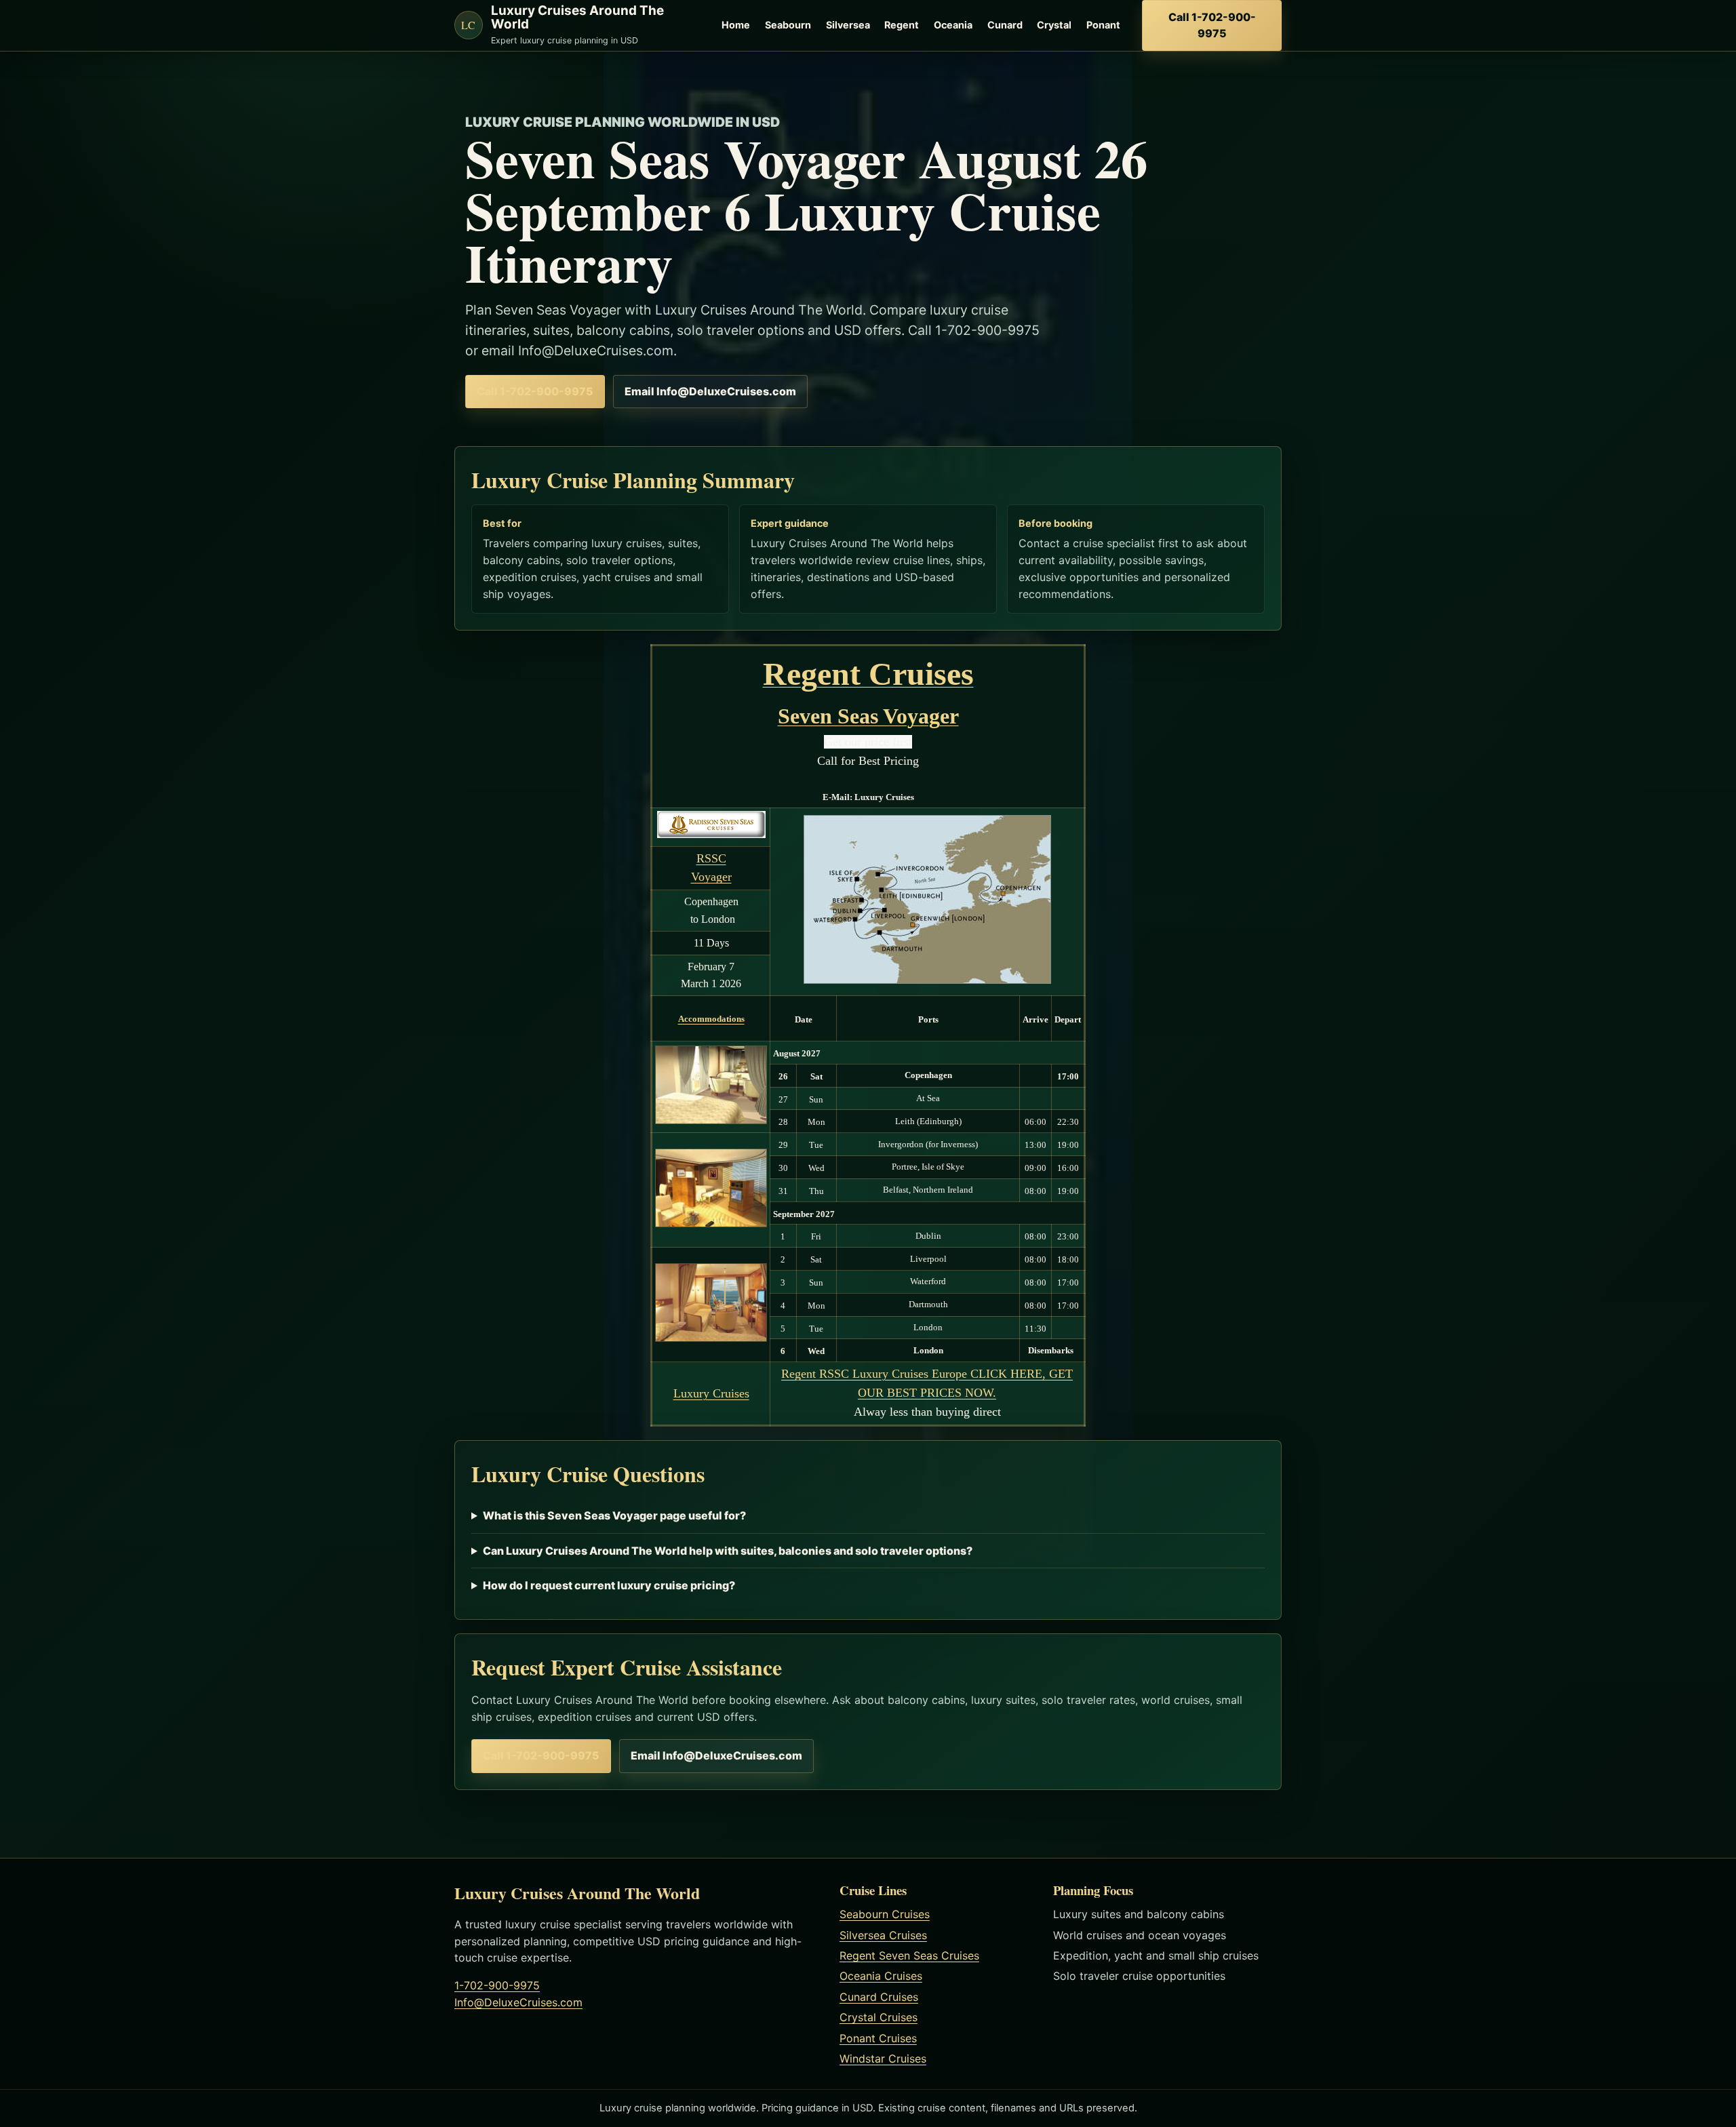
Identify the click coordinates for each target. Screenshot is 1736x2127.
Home (736, 25)
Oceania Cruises (881, 1976)
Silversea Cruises (883, 1935)
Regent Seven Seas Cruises (909, 1955)
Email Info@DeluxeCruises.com (710, 391)
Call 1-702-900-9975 (1212, 25)
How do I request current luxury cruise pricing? (609, 1585)
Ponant (1103, 25)
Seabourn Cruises (885, 1914)
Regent (902, 25)
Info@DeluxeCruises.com (518, 2002)
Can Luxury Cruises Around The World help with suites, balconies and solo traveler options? (728, 1551)
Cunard (1005, 25)
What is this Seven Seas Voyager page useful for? (614, 1515)
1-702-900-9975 (497, 1985)
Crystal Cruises (879, 2017)
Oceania (953, 25)
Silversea (848, 25)
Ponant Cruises (878, 2038)
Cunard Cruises (879, 1997)
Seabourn (788, 25)
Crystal (1054, 25)
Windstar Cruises (883, 2059)
